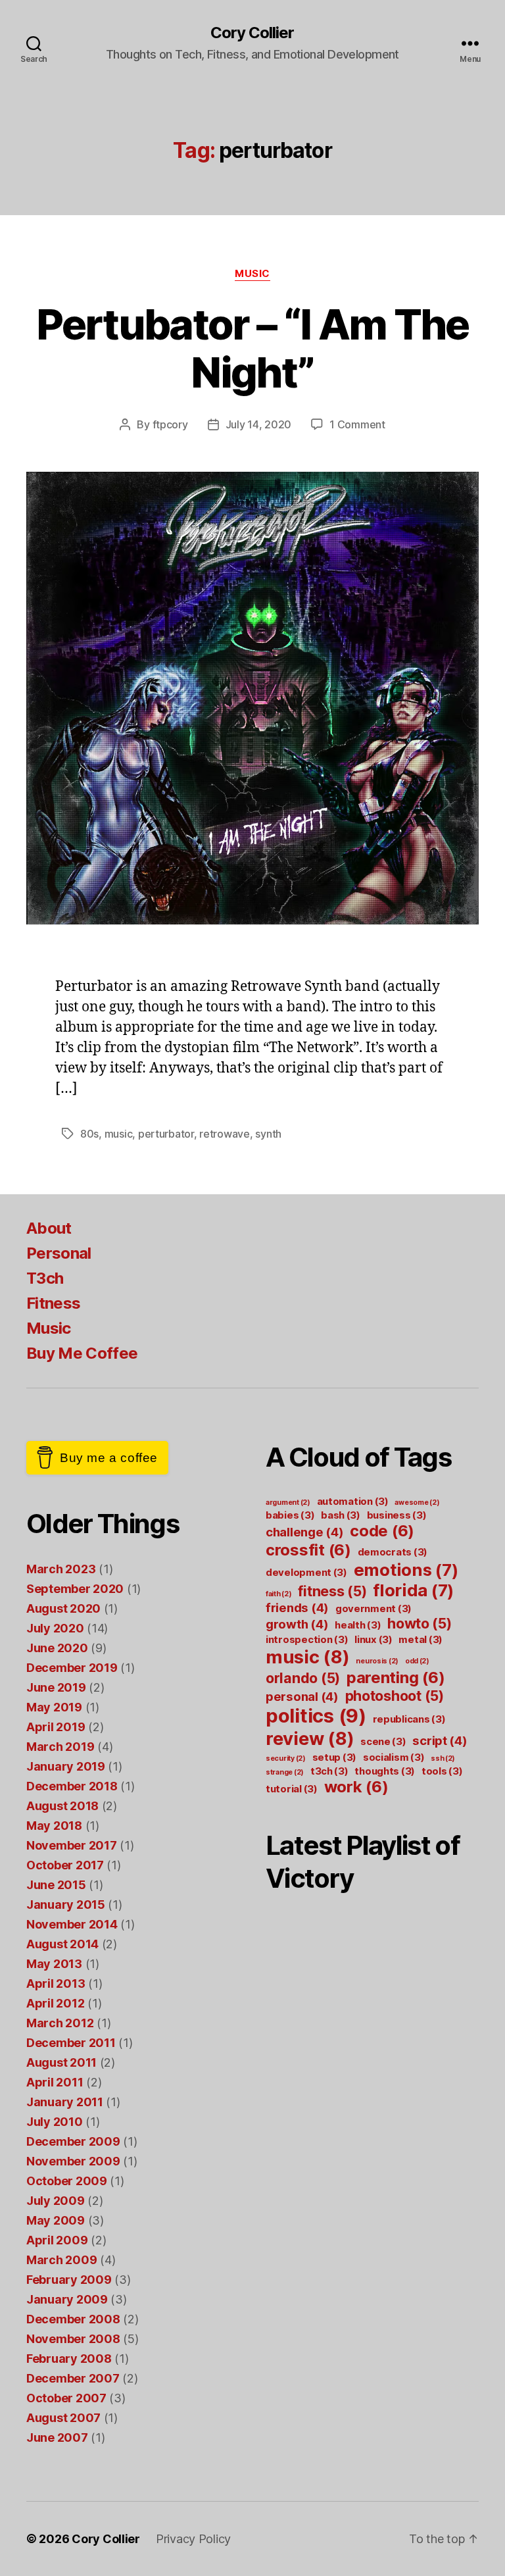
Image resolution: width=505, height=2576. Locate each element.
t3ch (329, 1771)
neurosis (377, 1661)
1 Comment (357, 424)
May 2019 (54, 1707)
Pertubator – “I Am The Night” (252, 348)
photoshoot (395, 1696)
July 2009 (56, 2201)
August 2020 (63, 1608)
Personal (59, 1253)
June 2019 (56, 1687)
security (286, 1758)
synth (268, 1134)
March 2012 (60, 2023)
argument (288, 1503)
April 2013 (56, 1983)
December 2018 (72, 1786)
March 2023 (61, 1569)
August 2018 (62, 1806)
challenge (305, 1532)
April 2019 (56, 1727)
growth (297, 1624)
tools (442, 1771)
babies (290, 1515)
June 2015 (56, 1885)
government (373, 1608)
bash (341, 1515)
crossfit (308, 1550)
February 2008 (69, 2359)
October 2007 (66, 2398)
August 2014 (62, 1944)
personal (302, 1696)
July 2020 (55, 1628)
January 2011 (65, 2102)
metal (421, 1639)
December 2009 (73, 2141)
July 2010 (55, 2122)
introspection (307, 1639)
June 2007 (57, 2437)
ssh (443, 1758)
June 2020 (57, 1648)
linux (373, 1639)
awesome (417, 1503)
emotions (406, 1570)
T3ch (45, 1278)
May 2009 (56, 2220)
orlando (303, 1678)
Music (252, 274)
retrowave (225, 1134)
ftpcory (170, 424)
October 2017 (65, 1865)
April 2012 (55, 2003)
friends (297, 1607)
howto (420, 1623)
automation (353, 1501)
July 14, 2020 (259, 424)
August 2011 (61, 2062)
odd (417, 1661)
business (397, 1515)
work (356, 1787)
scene (383, 1741)
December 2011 (71, 2043)
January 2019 (66, 1766)
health (358, 1625)
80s (89, 1134)
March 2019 (60, 1747)
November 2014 (72, 1924)
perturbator (166, 1134)
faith (279, 1594)
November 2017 (72, 1845)
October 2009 (67, 2181)
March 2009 (61, 2260)
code (382, 1531)
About (49, 1228)
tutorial (292, 1789)
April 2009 (57, 2240)
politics (316, 1716)
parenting (396, 1678)
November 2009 (73, 2161)
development (306, 1572)
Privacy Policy (193, 2539)
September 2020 (75, 1589)
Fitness (53, 1303)
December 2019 (72, 1668)
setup (335, 1757)
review (310, 1738)
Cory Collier (252, 33)
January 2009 (67, 2299)
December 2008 (73, 2319)
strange (285, 1772)
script (440, 1740)
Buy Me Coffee (82, 1353)
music (119, 1134)
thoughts (385, 1771)
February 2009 (69, 2280)
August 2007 (63, 2418)
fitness (332, 1591)
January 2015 (66, 1905)
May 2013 (54, 1964)
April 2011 (55, 2082)
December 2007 (73, 2378)
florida (413, 1590)
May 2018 (54, 1826)
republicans (409, 1719)
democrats (393, 1552)
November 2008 (73, 2339)
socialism (394, 1757)
